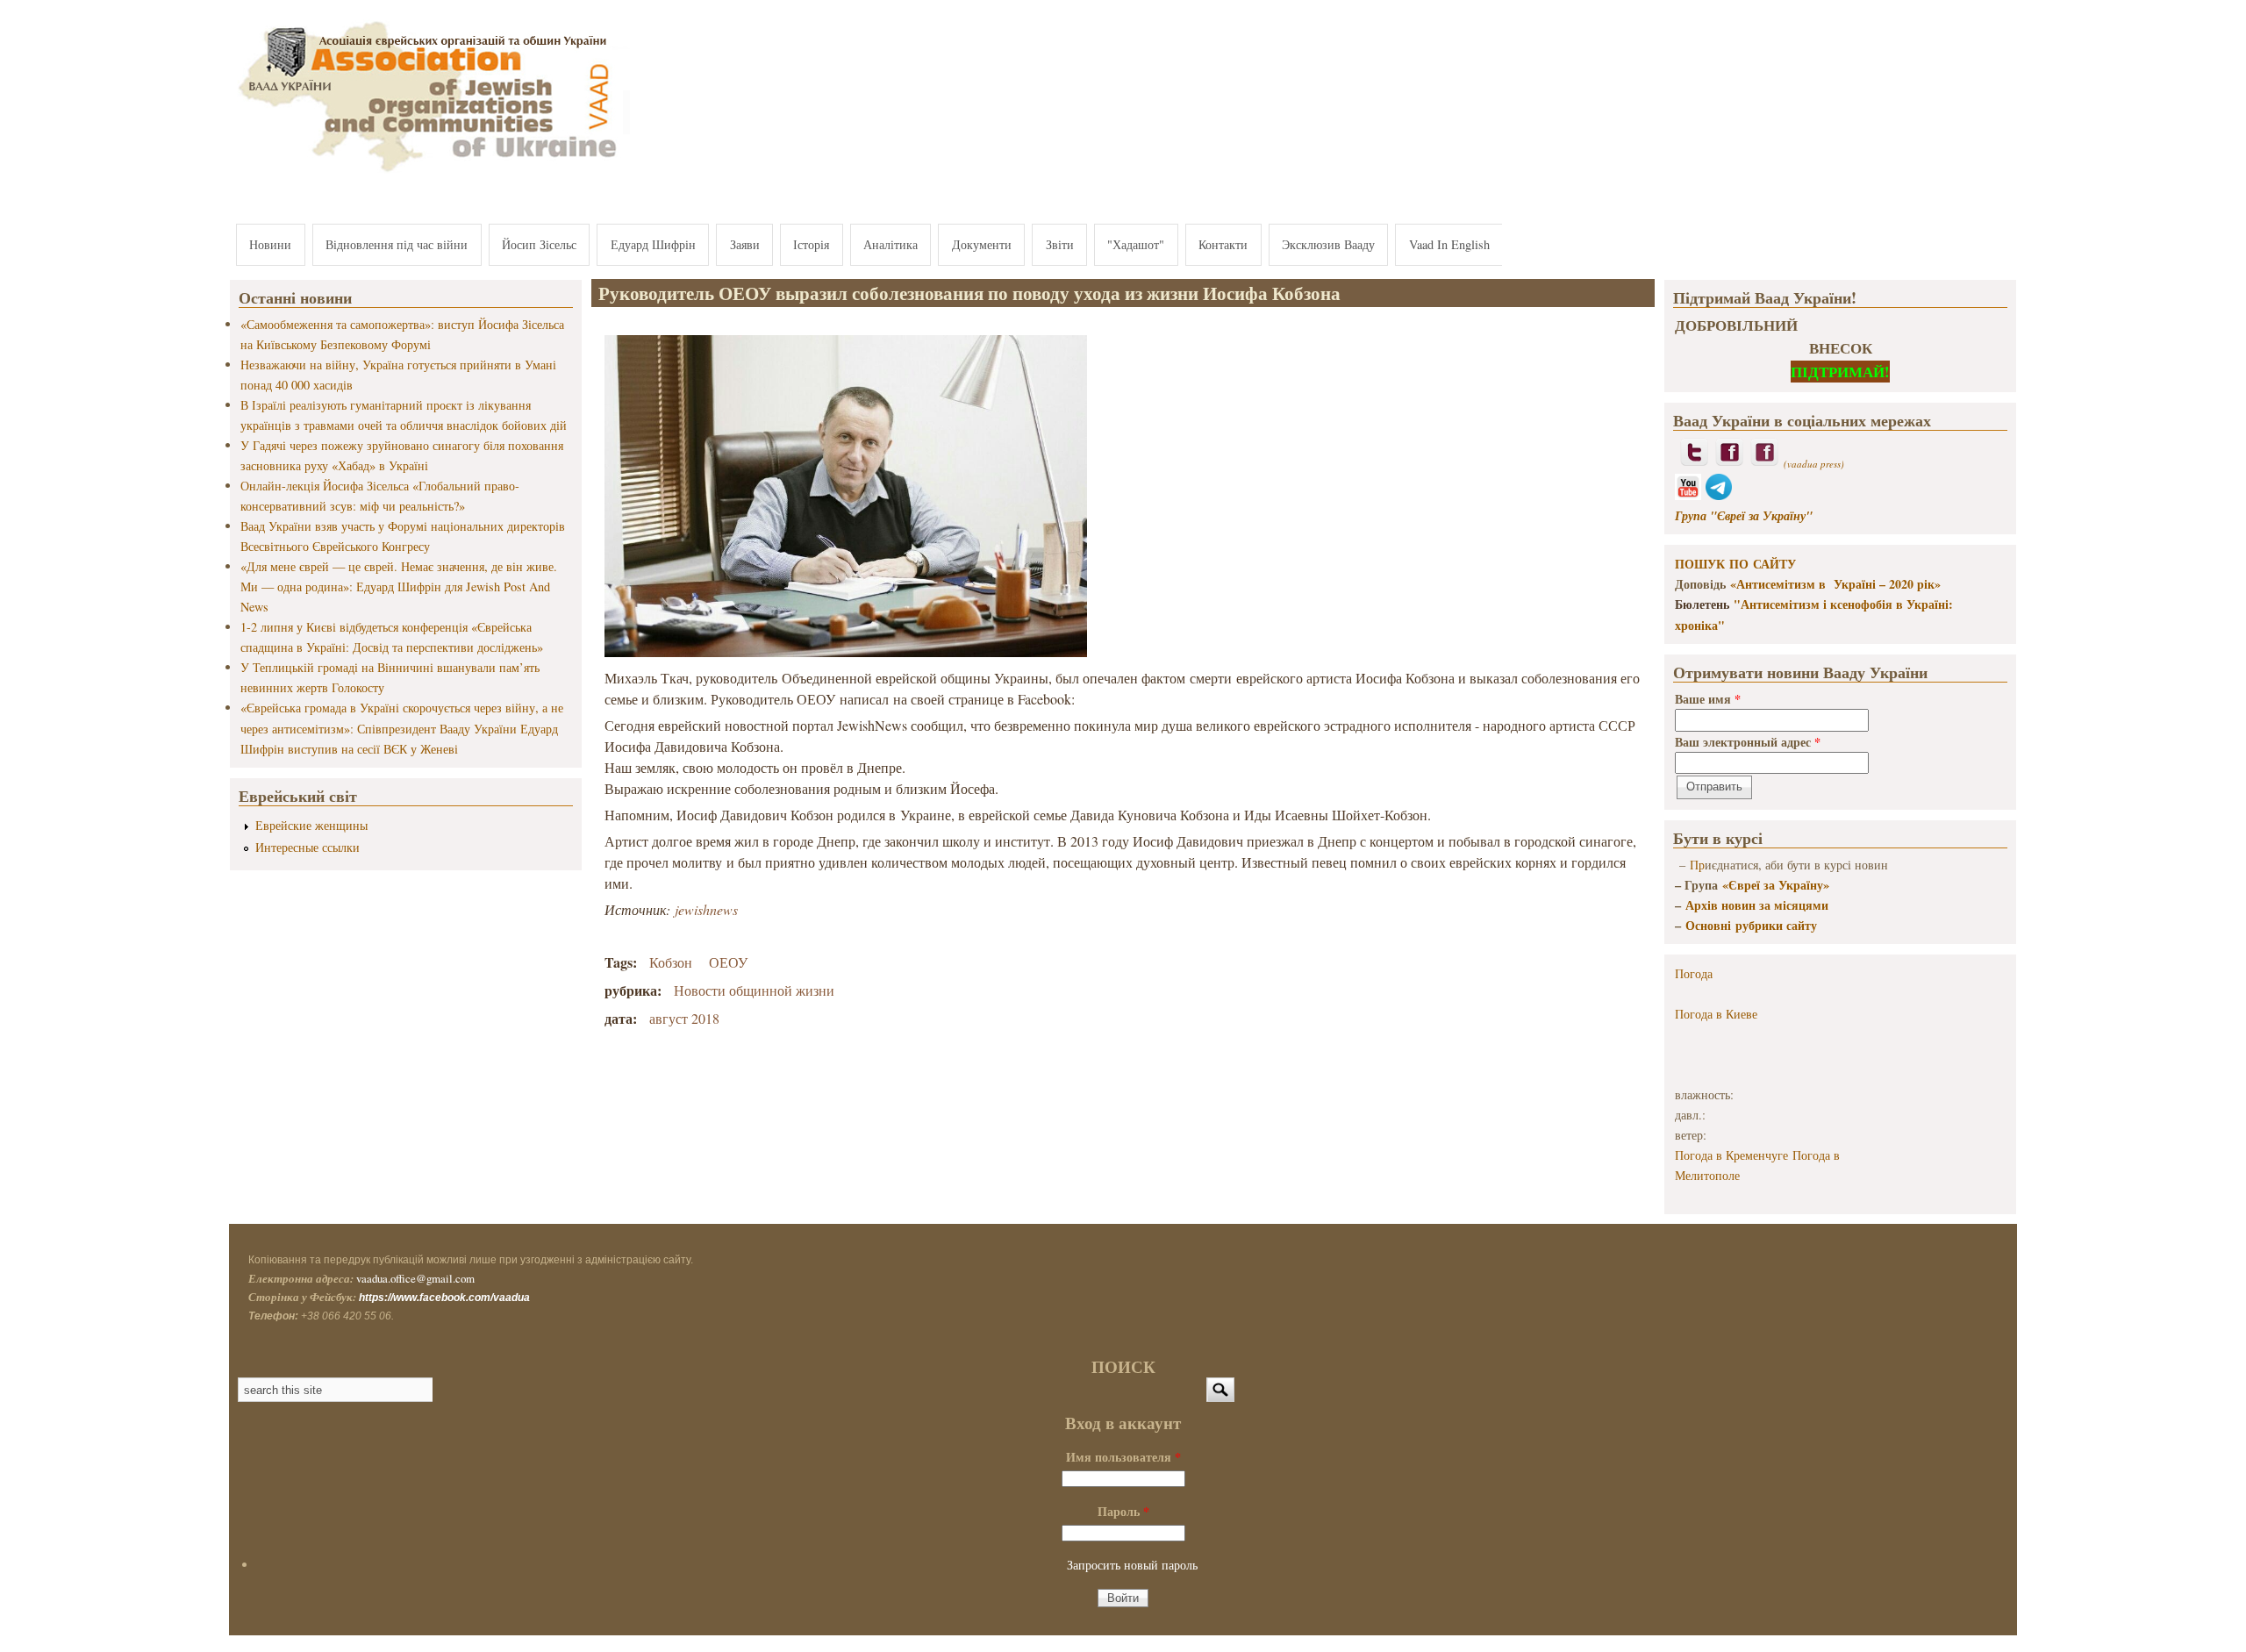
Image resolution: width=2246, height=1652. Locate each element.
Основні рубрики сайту (1751, 925)
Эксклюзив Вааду (1328, 244)
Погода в (1716, 1014)
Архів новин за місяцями (1757, 905)
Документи (982, 244)
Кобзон (671, 962)
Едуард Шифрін (653, 244)
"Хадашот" (1136, 244)
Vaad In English (1449, 244)
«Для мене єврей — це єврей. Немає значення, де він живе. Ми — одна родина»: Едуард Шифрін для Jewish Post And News (399, 586)
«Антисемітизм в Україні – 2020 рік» (1835, 584)
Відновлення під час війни (397, 244)
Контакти (1223, 244)
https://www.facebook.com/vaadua (444, 1298)
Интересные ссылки (308, 847)
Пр (1697, 865)
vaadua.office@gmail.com (415, 1278)
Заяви (745, 244)
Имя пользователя (1123, 1457)
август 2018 (684, 1018)
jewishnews (706, 909)
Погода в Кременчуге (1731, 1155)
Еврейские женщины (311, 825)
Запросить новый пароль (1132, 1565)
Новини (270, 244)
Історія (811, 244)
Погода (1694, 973)
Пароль (1123, 1511)
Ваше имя (1708, 699)
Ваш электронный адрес (1748, 742)
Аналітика (891, 244)
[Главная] (430, 173)
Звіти (1060, 244)
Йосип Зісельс (539, 244)
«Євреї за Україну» (1776, 885)
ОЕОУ (728, 962)
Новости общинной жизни (754, 990)
